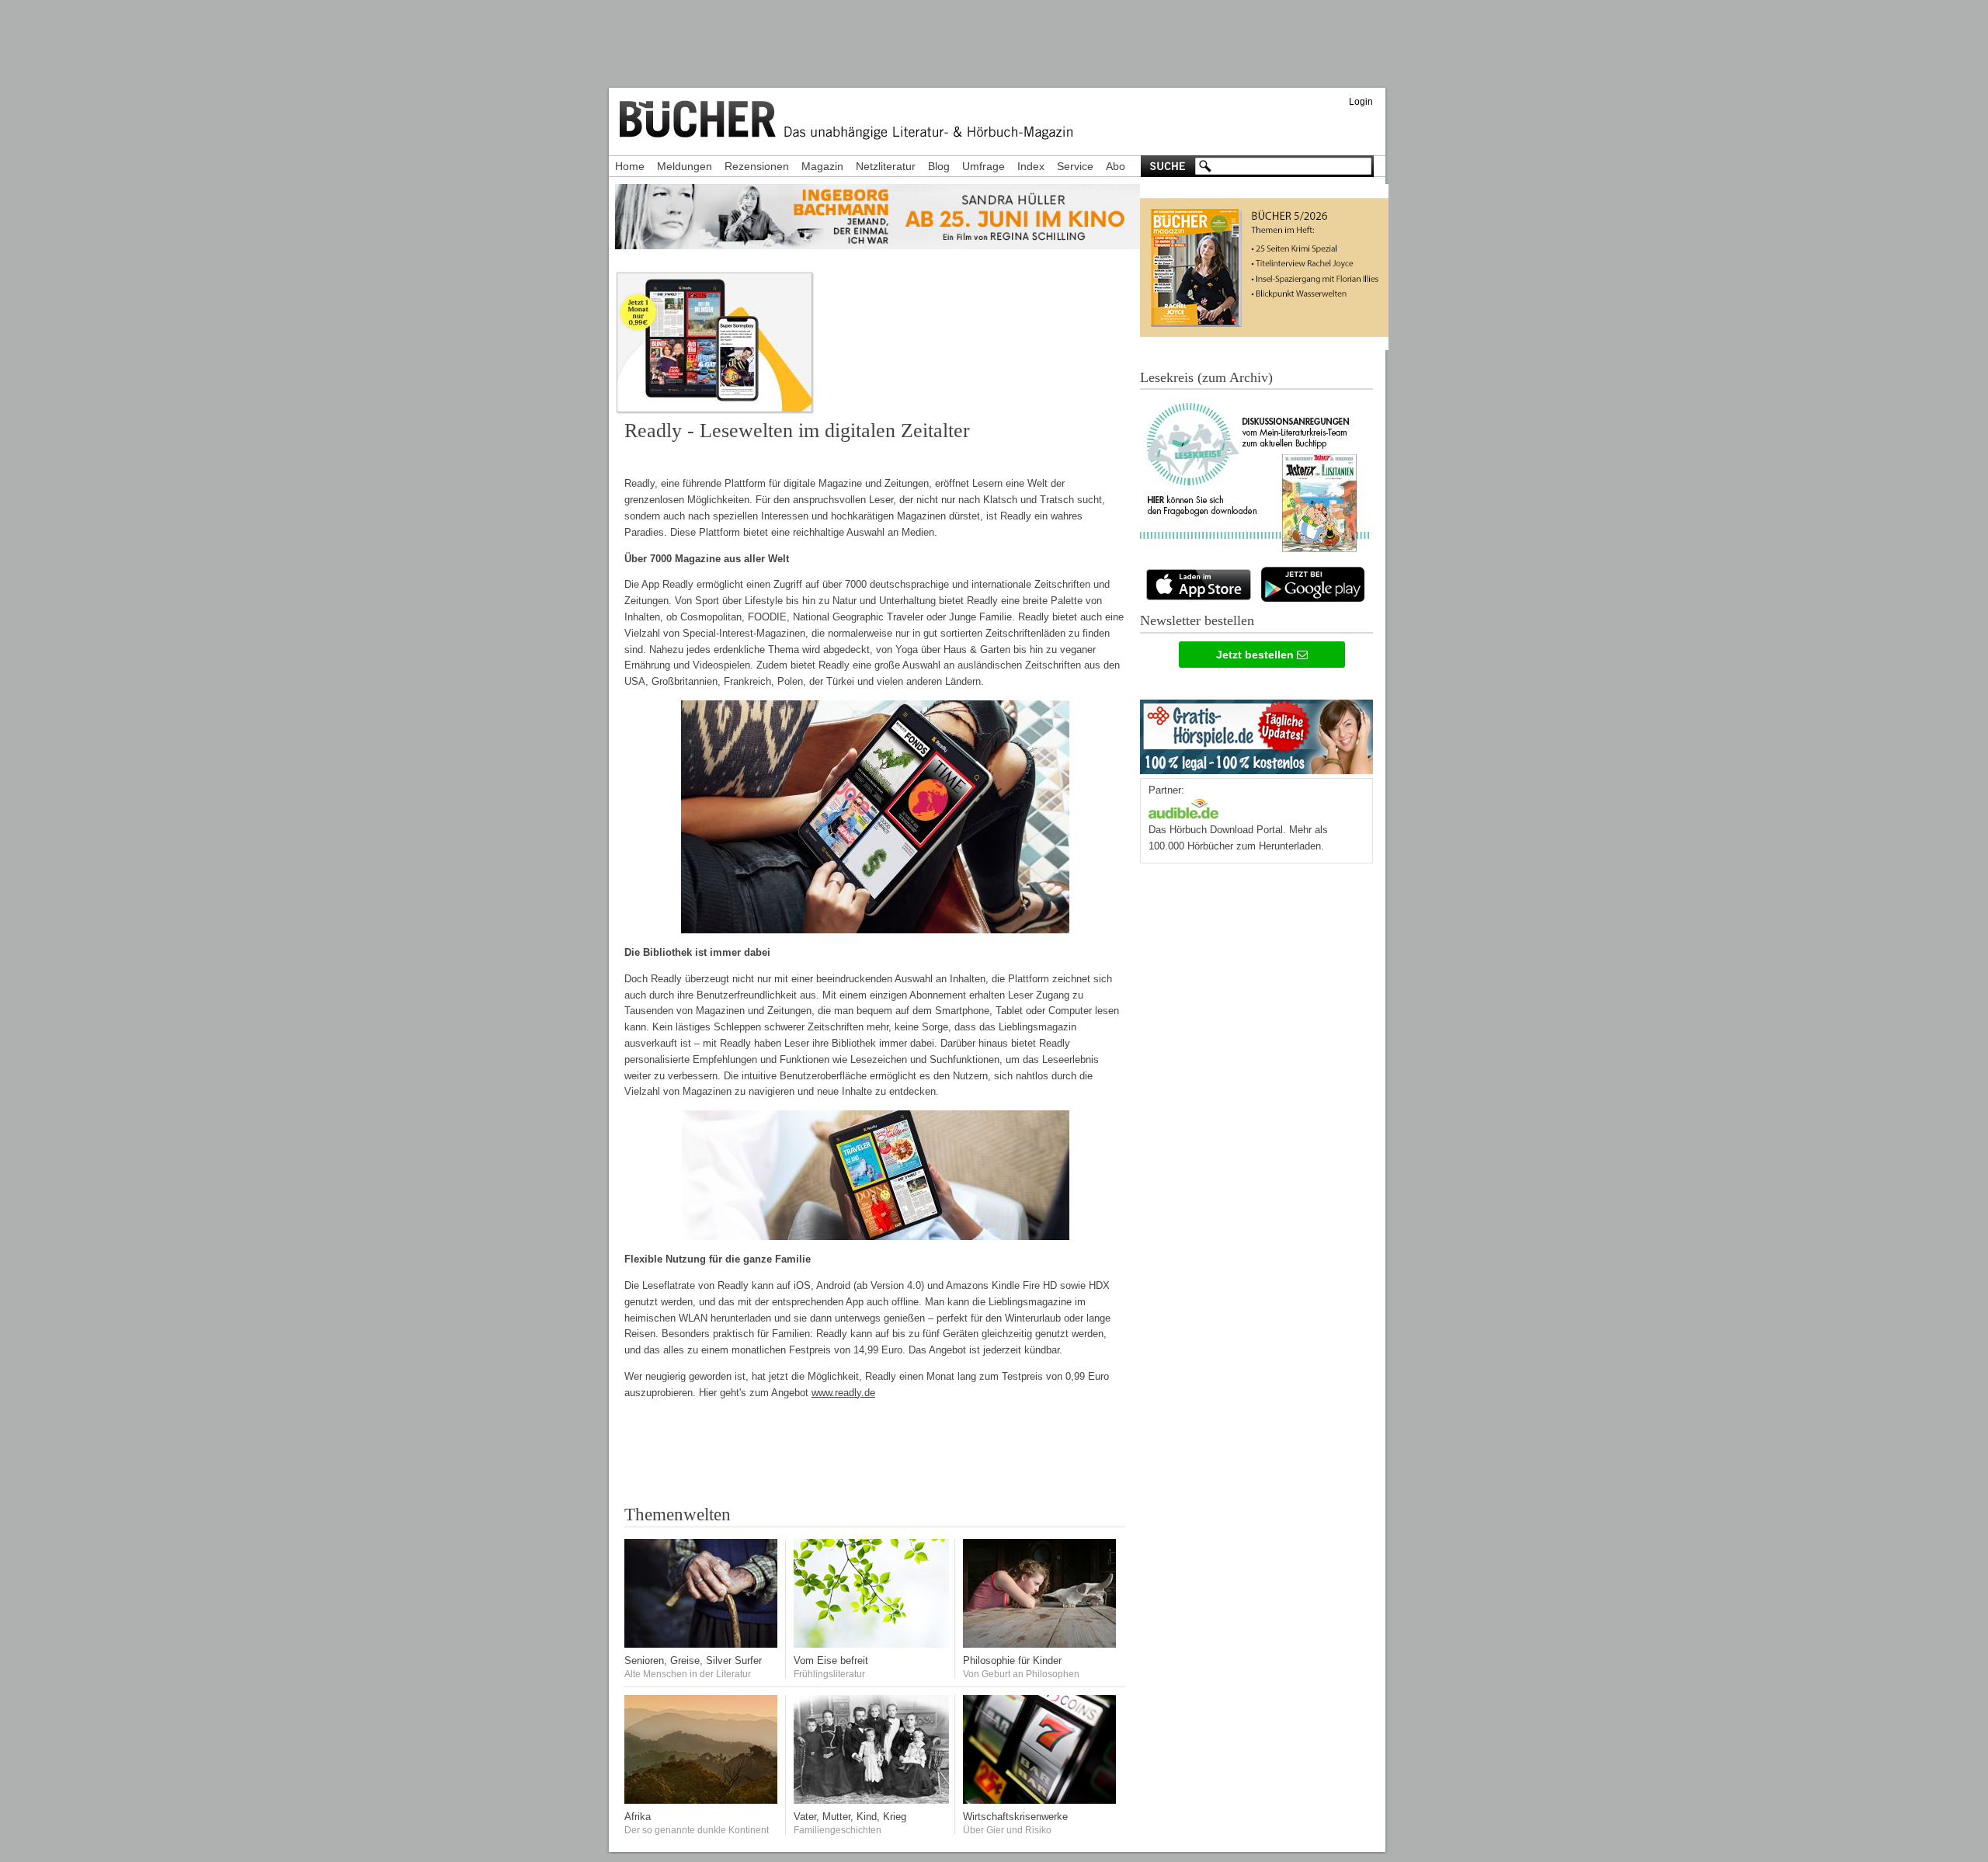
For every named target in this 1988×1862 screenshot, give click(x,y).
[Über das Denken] (1041, 1644)
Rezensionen (757, 166)
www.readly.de (843, 1393)
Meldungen (685, 166)
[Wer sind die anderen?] (702, 1800)
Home (630, 166)
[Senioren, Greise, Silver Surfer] (702, 1644)
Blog (939, 166)
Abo (1116, 166)
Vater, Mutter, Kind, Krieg (850, 1817)
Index (1031, 166)
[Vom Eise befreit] (871, 1644)
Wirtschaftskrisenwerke (1015, 1817)
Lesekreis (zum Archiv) (1206, 377)
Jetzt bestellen (1256, 655)
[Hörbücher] (1183, 807)
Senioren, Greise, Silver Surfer (693, 1661)
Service (1075, 166)
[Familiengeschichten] (871, 1800)
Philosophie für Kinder (1012, 1661)
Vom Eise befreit (831, 1661)
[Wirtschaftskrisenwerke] (1041, 1800)
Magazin (822, 166)
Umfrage (984, 166)
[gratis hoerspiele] (1256, 733)
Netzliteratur (886, 166)
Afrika (638, 1817)
